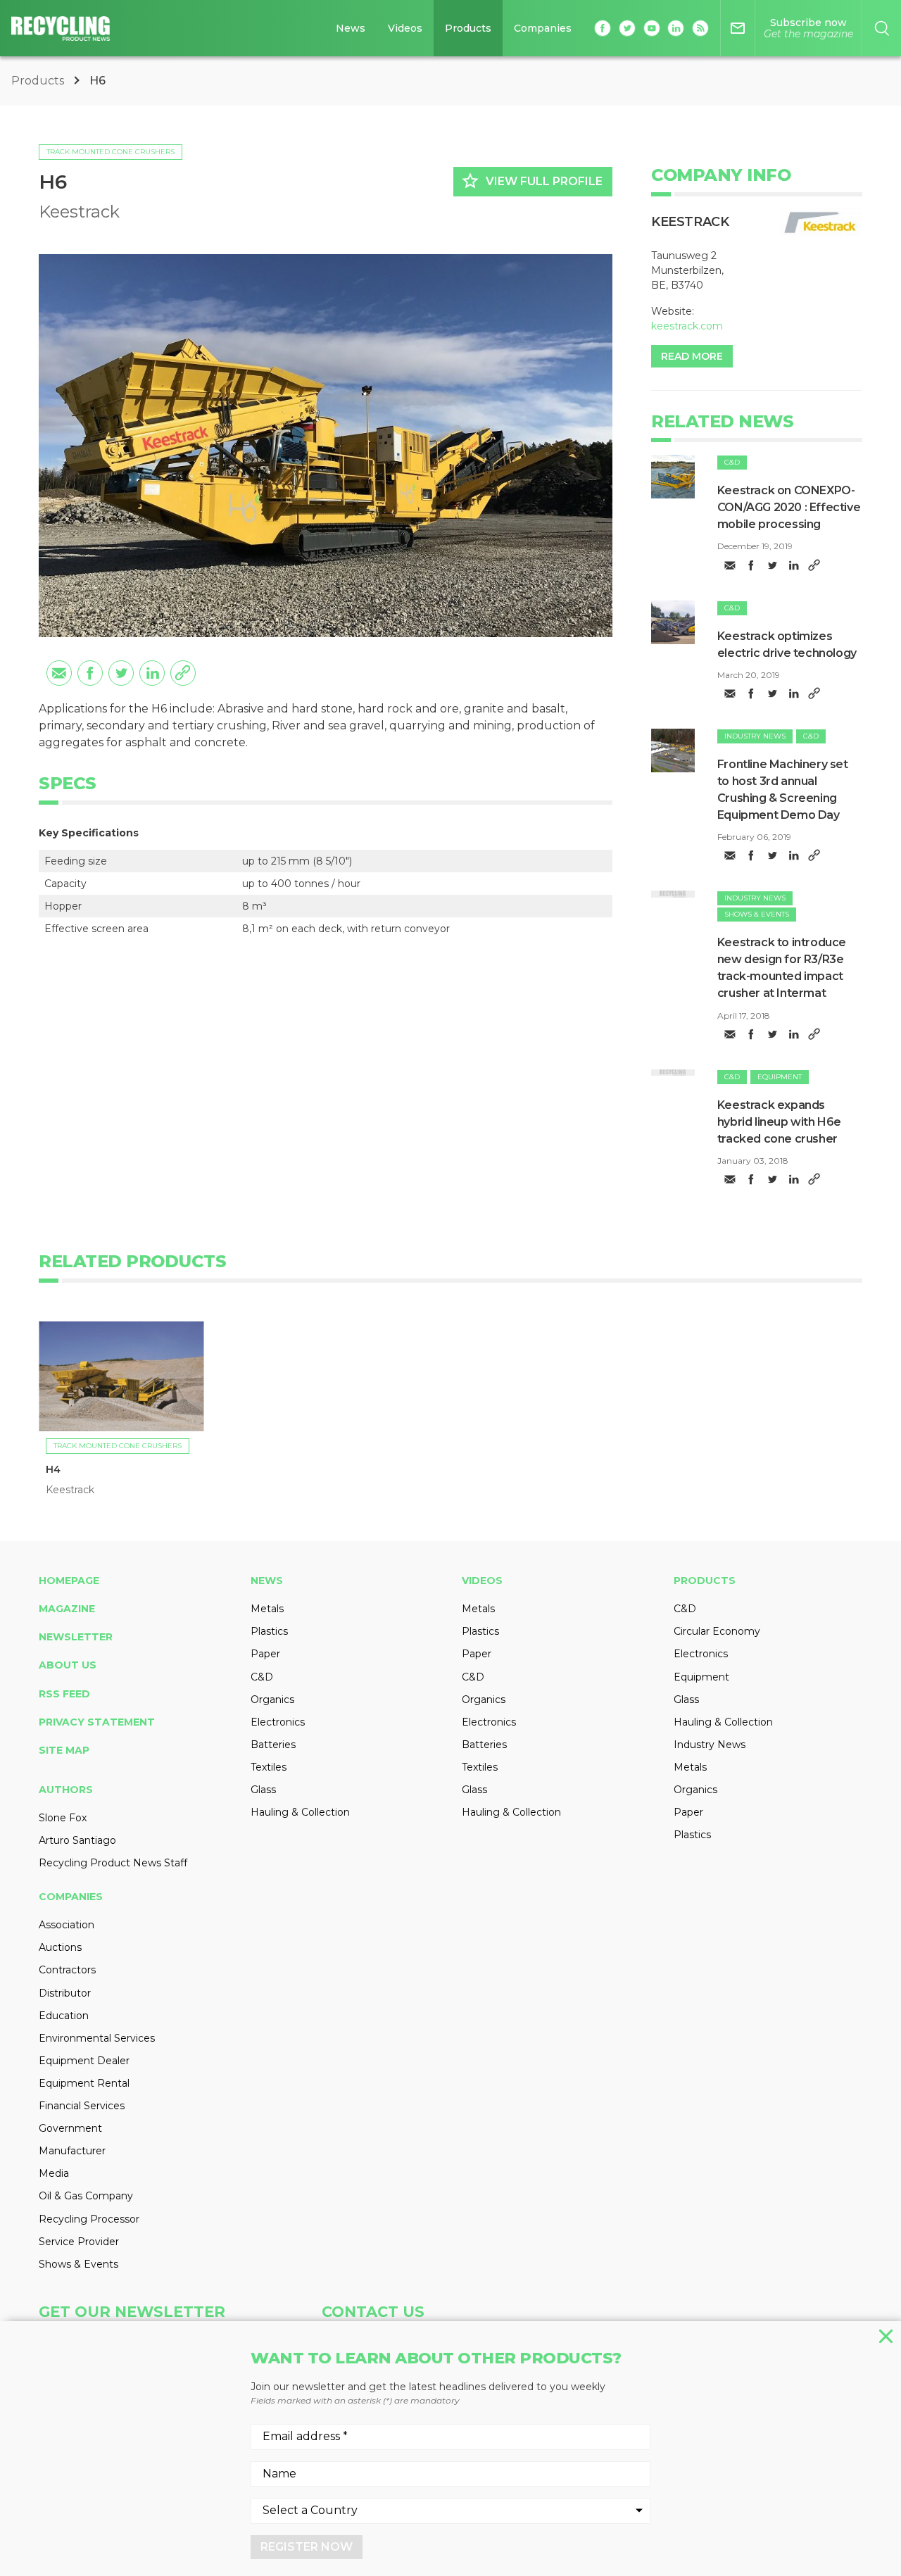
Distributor (65, 1993)
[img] (673, 477)
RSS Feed (64, 1694)
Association (67, 1925)
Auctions (60, 1947)
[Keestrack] (820, 222)
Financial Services (82, 2106)
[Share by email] (59, 673)
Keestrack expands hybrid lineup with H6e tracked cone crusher (779, 1122)
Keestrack (79, 212)
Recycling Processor (89, 2219)
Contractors (67, 1970)
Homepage (69, 1581)
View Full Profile (531, 181)
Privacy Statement (97, 1722)
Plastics (269, 1631)
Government (70, 2128)
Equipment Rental (84, 2083)
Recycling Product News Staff (113, 1863)
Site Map (64, 1750)
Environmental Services (97, 2038)
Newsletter (76, 1637)
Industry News (755, 736)
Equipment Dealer (84, 2061)
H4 (53, 1469)
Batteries (273, 1745)
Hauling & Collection (300, 1812)
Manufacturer (72, 2151)
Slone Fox (63, 1818)
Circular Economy (717, 1631)
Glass (263, 1790)
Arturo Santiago (77, 1840)
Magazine (67, 1609)
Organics (272, 1699)
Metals (267, 1609)
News (351, 28)
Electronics (278, 1722)
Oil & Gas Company (86, 2196)
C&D (732, 462)
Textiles (269, 1767)
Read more (692, 356)
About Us (68, 1665)
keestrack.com (687, 326)
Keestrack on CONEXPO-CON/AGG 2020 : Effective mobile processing (789, 507)
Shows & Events (757, 914)
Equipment (780, 1077)
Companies (543, 28)
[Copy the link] (183, 673)
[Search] (882, 28)
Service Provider (79, 2242)
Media (54, 2173)
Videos (405, 28)
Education (64, 2016)
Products (468, 28)
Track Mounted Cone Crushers (111, 152)
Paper (265, 1654)
